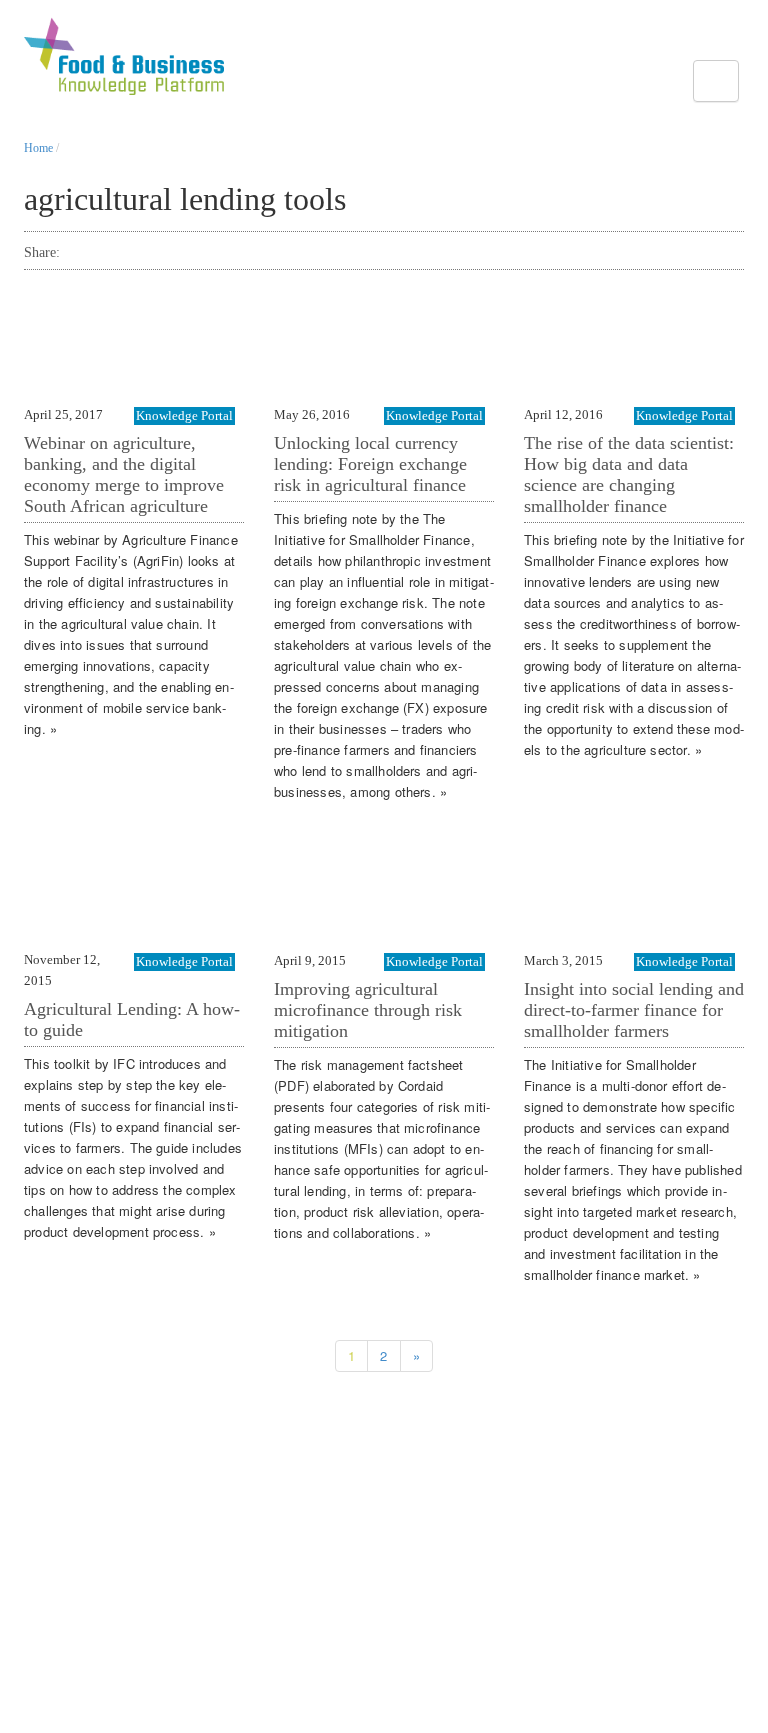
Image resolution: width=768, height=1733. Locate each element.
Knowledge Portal (184, 415)
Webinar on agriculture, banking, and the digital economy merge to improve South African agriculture (124, 474)
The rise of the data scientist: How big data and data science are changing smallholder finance (629, 474)
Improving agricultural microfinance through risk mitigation (368, 1010)
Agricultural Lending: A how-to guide (132, 1019)
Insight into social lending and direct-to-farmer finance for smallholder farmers (634, 1010)
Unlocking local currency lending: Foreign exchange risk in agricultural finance (370, 464)
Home (38, 148)
